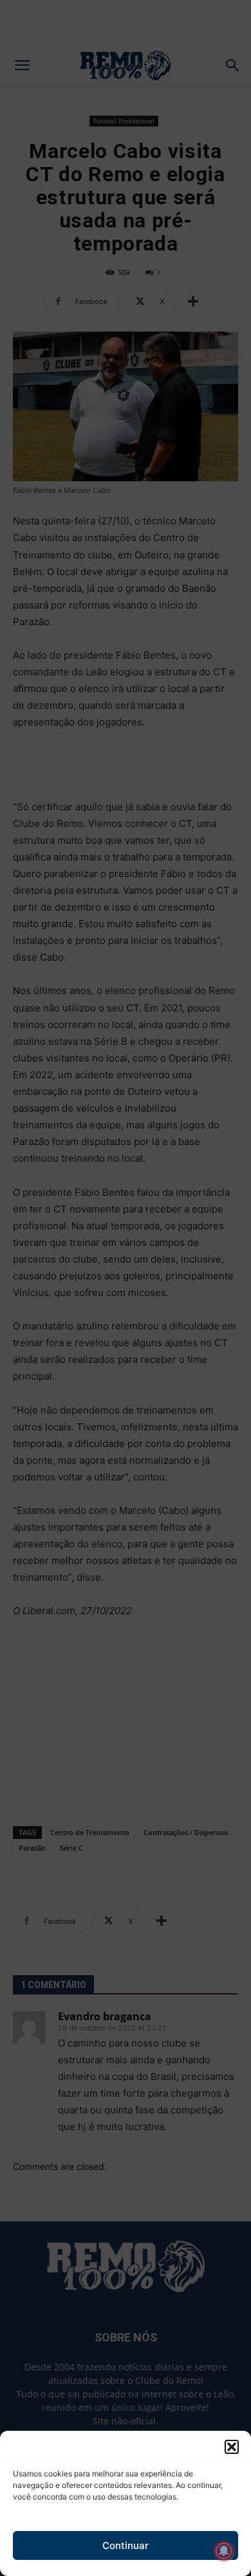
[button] (232, 2447)
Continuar (126, 2545)
